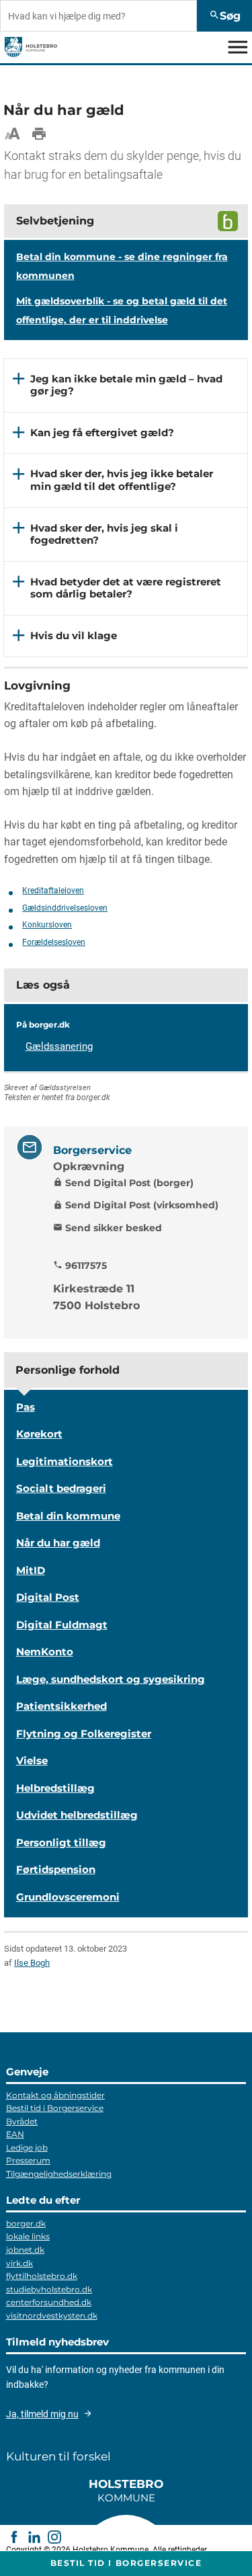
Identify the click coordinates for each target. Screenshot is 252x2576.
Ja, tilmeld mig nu (42, 2414)
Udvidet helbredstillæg (77, 1815)
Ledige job (27, 2148)
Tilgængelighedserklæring (59, 2174)
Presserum (28, 2160)
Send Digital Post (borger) (123, 1183)
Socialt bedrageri (61, 1488)
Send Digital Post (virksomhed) (136, 1205)
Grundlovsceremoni (68, 1897)
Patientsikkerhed (61, 1706)
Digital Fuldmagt (62, 1625)
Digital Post (48, 1597)
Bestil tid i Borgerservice (55, 2108)
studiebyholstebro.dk (49, 2289)
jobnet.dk (25, 2250)
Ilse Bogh (32, 1963)
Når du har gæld (58, 1543)
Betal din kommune (68, 1516)
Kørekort (39, 1434)
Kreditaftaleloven (53, 890)
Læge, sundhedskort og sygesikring (111, 1679)
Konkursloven (47, 925)
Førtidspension (56, 1869)
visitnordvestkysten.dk (52, 2316)
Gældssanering (59, 1046)
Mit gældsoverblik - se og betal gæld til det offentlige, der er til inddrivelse (122, 310)
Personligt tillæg (61, 1842)
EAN (15, 2134)
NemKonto (45, 1652)
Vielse (32, 1760)
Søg (225, 16)
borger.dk (26, 2224)
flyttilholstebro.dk (42, 2276)
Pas (26, 1407)
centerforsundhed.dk (49, 2302)
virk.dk (19, 2263)
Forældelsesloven (54, 942)
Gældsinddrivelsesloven (65, 908)
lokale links (28, 2236)
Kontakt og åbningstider (55, 2095)
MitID (31, 1570)
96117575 (80, 1265)
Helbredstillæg (55, 1788)
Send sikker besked (108, 1228)
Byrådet (22, 2121)
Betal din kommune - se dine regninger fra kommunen (122, 266)
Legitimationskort (65, 1461)
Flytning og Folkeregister (84, 1734)
